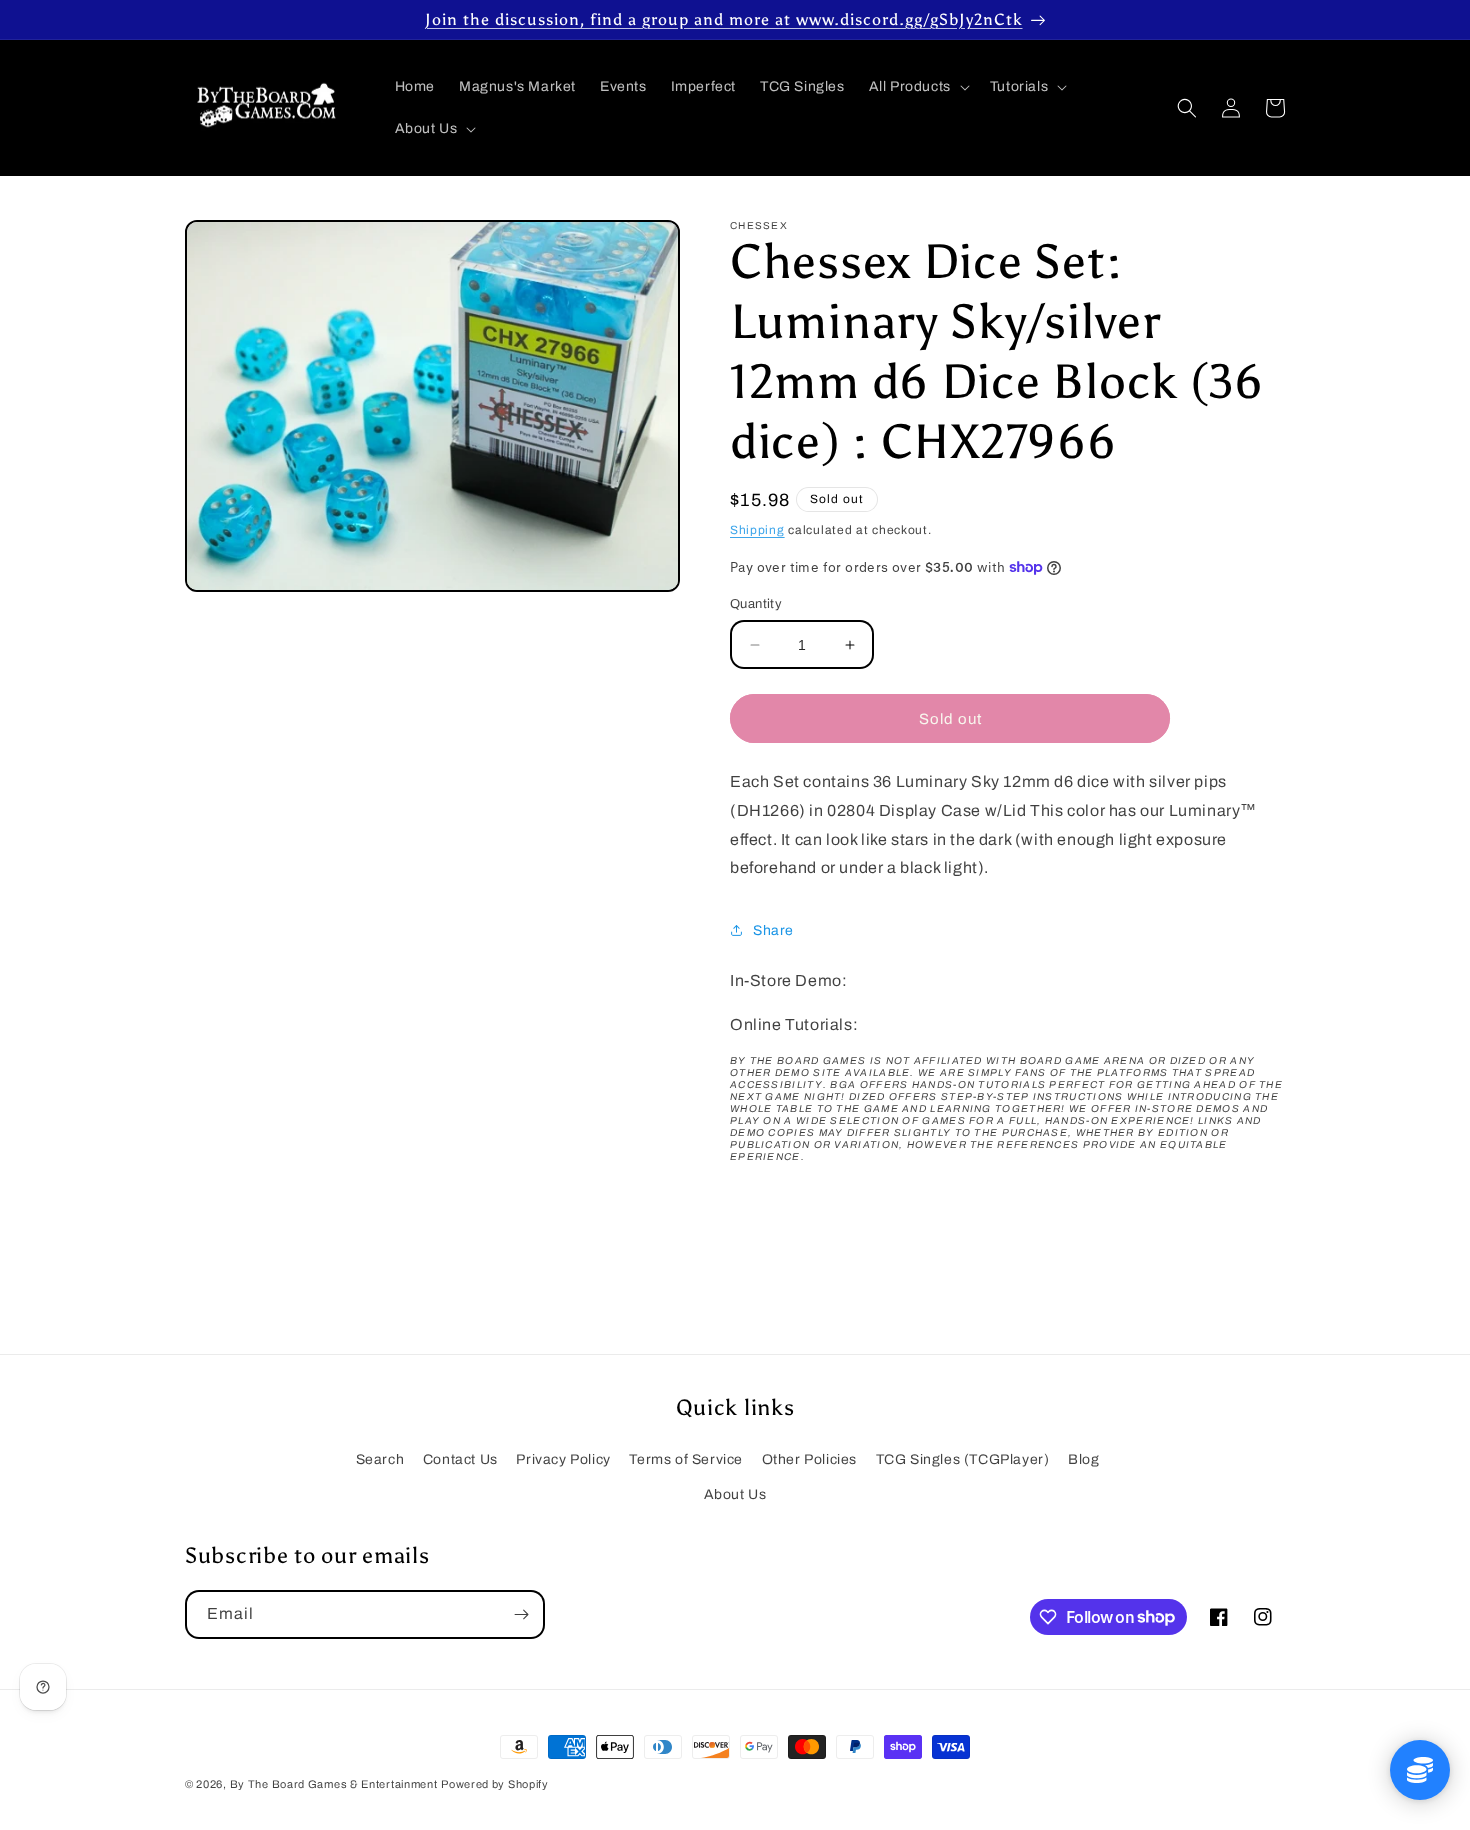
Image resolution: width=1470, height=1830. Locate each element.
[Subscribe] (521, 1614)
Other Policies (809, 1459)
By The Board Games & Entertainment (334, 1784)
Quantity (756, 604)
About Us (735, 1494)
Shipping (757, 530)
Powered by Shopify (495, 1784)
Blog (1083, 1459)
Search (380, 1459)
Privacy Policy (563, 1459)
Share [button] (773, 930)
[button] (917, 87)
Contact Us (460, 1459)
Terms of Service (686, 1459)
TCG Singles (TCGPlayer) (963, 1459)
